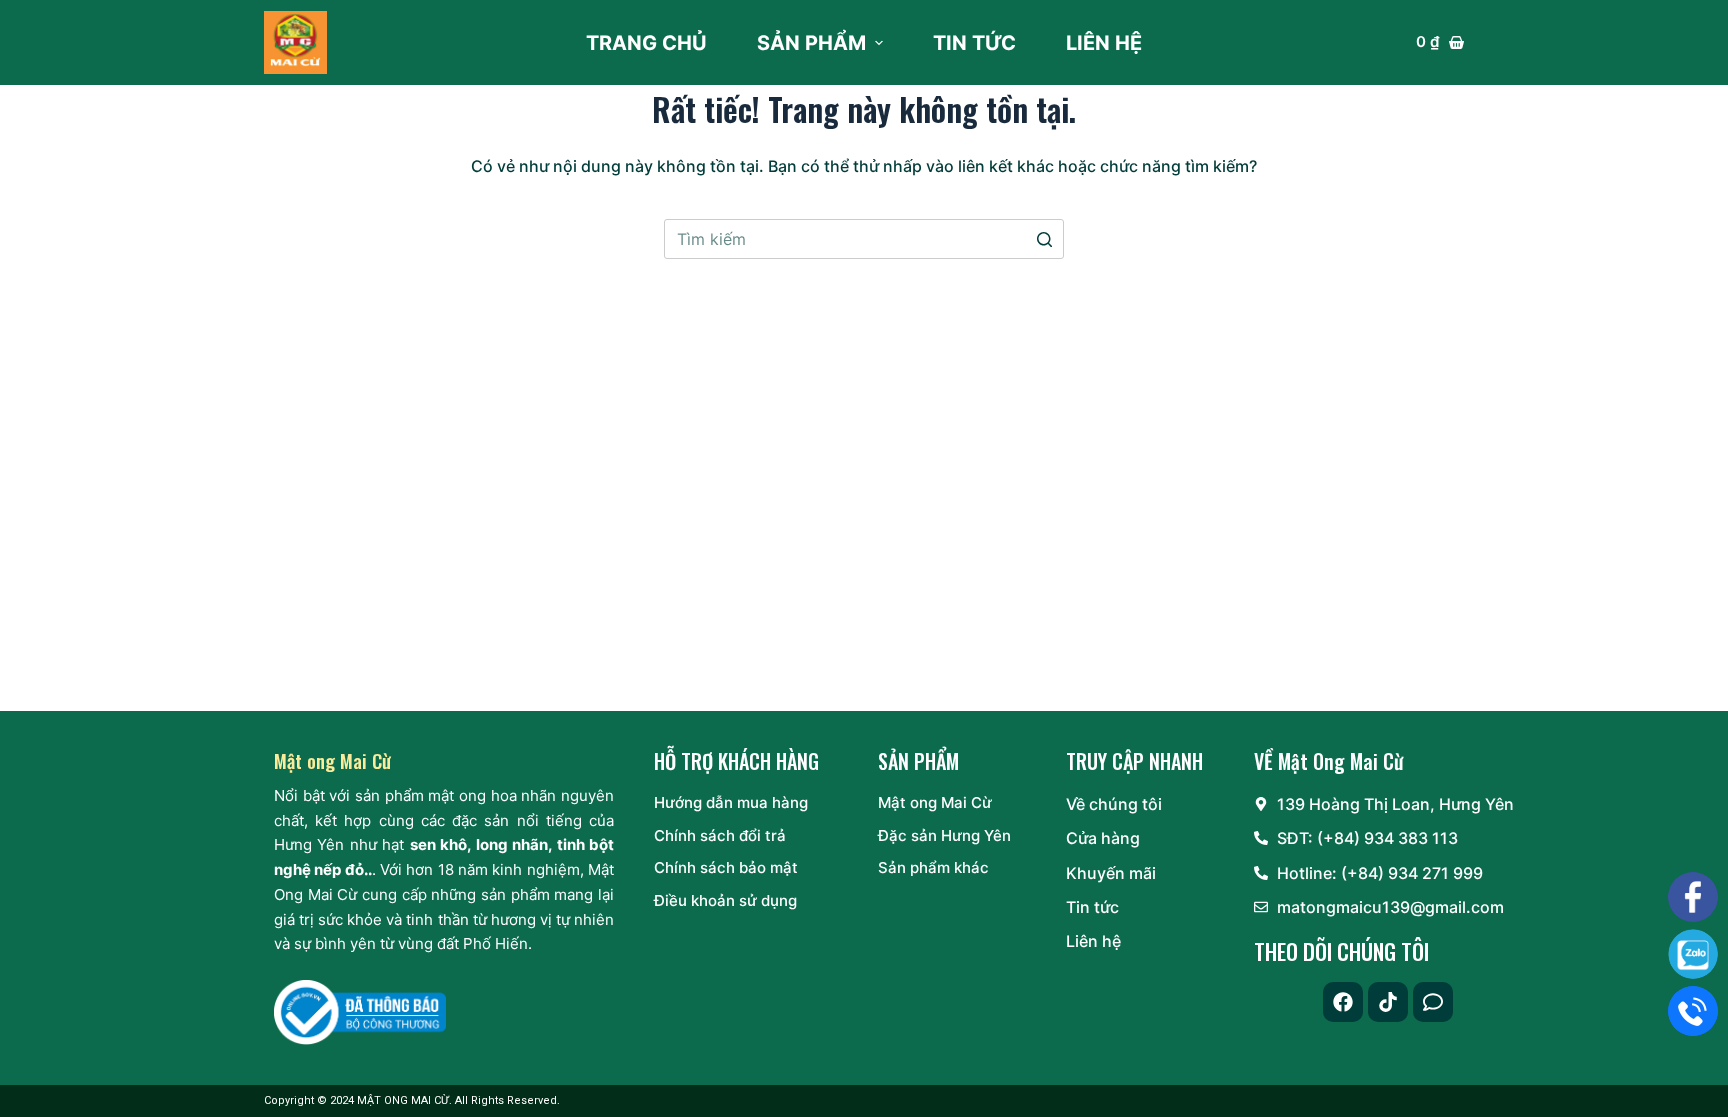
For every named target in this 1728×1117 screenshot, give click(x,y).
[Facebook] (1343, 1002)
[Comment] (1433, 1002)
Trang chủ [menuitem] (646, 43)
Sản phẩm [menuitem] (811, 43)
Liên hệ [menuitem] (1104, 43)
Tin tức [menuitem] (974, 43)
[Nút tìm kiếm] (1044, 239)
